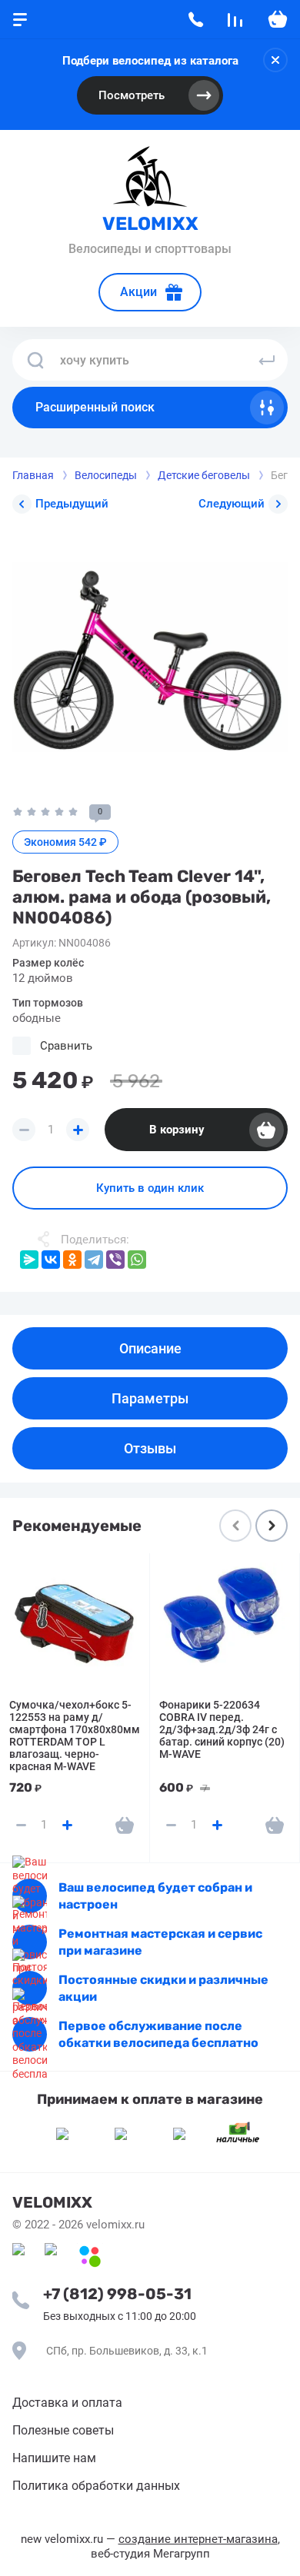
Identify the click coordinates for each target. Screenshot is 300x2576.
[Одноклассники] (72, 1260)
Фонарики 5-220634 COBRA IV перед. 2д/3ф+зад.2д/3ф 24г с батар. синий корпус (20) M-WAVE (222, 1729)
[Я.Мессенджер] (29, 1260)
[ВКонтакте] (51, 1260)
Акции (138, 292)
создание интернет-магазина (198, 2539)
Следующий (232, 504)
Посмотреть (132, 95)
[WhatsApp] (137, 1260)
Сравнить (66, 1046)
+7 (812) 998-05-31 (117, 2294)
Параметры (150, 1398)
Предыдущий (72, 504)
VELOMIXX (150, 224)
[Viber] (115, 1260)
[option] (150, 657)
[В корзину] (125, 1825)
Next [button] (272, 1526)
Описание (150, 1348)
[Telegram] (94, 1260)
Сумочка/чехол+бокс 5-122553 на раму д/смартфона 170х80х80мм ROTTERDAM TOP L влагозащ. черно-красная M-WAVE (75, 1736)
